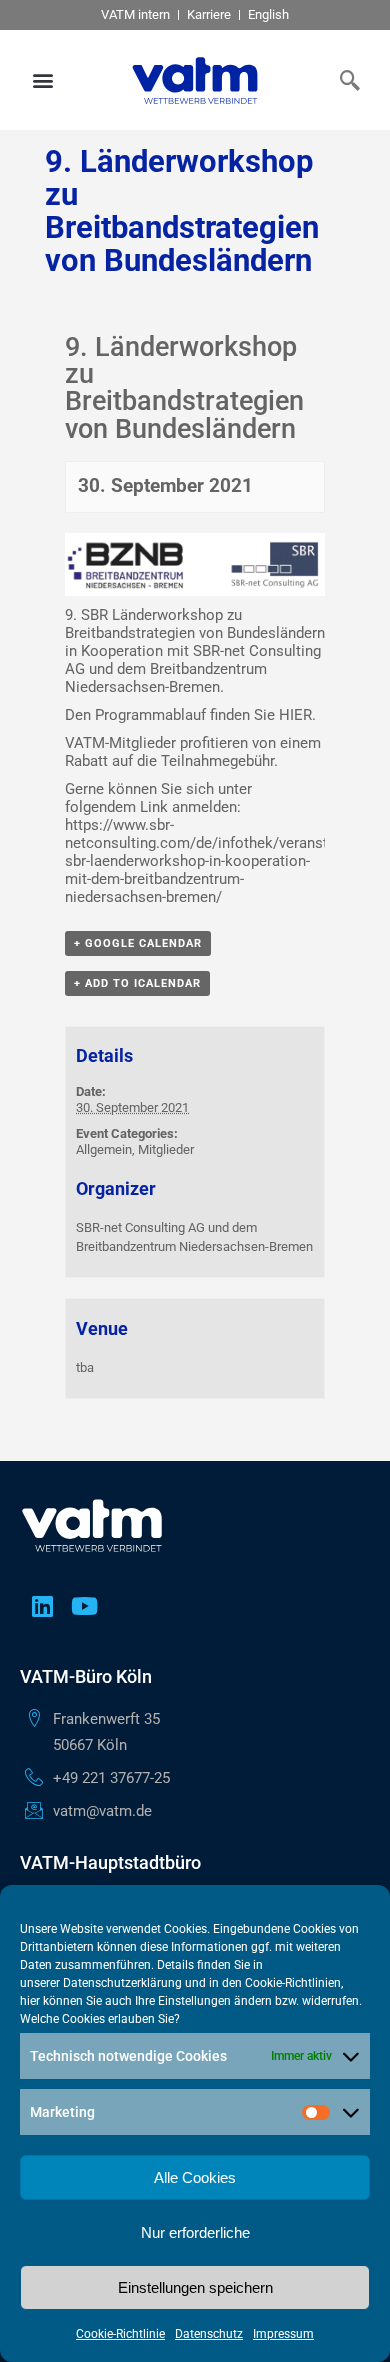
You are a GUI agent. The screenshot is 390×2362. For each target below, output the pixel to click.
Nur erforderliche (195, 2232)
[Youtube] (84, 1606)
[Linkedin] (42, 1606)
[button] (43, 80)
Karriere (209, 14)
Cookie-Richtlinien (293, 1983)
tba (85, 1367)
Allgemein (104, 1149)
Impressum (283, 2334)
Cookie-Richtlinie (120, 2334)
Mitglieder (166, 1149)
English (268, 14)
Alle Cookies (195, 2177)
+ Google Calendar (138, 943)
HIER (295, 715)
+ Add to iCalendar (137, 983)
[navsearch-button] (345, 80)
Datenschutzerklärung (122, 1983)
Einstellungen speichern (195, 2287)
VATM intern (135, 14)
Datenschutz (209, 2334)
